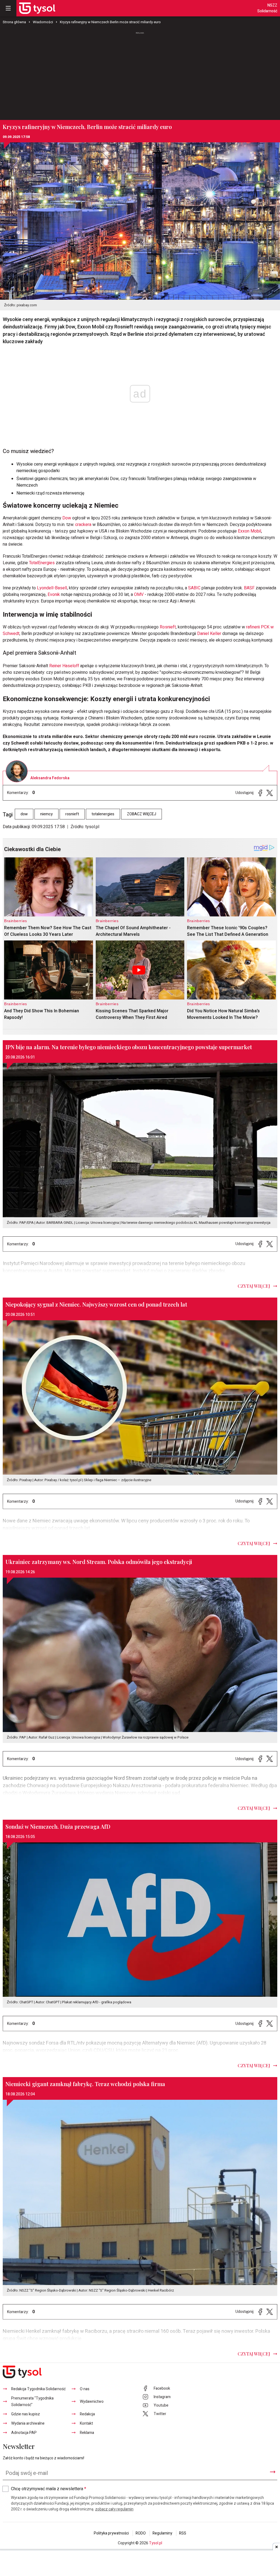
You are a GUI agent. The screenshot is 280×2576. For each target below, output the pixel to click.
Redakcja (87, 2414)
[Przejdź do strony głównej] (37, 8)
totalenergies (103, 814)
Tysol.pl (156, 2543)
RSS (183, 2533)
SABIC (194, 588)
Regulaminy (162, 2533)
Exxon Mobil (250, 531)
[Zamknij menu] (8, 8)
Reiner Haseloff (64, 666)
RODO (141, 2533)
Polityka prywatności (111, 2533)
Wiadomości (43, 22)
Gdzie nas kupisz (26, 2414)
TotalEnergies (42, 563)
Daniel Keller (210, 634)
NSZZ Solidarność (267, 8)
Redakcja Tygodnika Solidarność (38, 2389)
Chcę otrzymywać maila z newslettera (49, 2489)
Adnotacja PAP (24, 2433)
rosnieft (72, 814)
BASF (249, 588)
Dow (67, 518)
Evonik (54, 595)
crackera (83, 525)
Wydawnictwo (92, 2402)
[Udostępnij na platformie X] (270, 793)
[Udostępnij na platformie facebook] (260, 793)
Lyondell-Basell (52, 588)
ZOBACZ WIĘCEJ (142, 814)
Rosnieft (168, 627)
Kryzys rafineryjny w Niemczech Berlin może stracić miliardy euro (110, 22)
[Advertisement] (140, 76)
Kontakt (86, 2423)
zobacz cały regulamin (114, 2509)
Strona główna (14, 22)
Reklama (87, 2433)
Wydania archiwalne (28, 2423)
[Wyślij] (273, 2472)
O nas (85, 2389)
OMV (139, 595)
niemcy (46, 814)
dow (24, 814)
